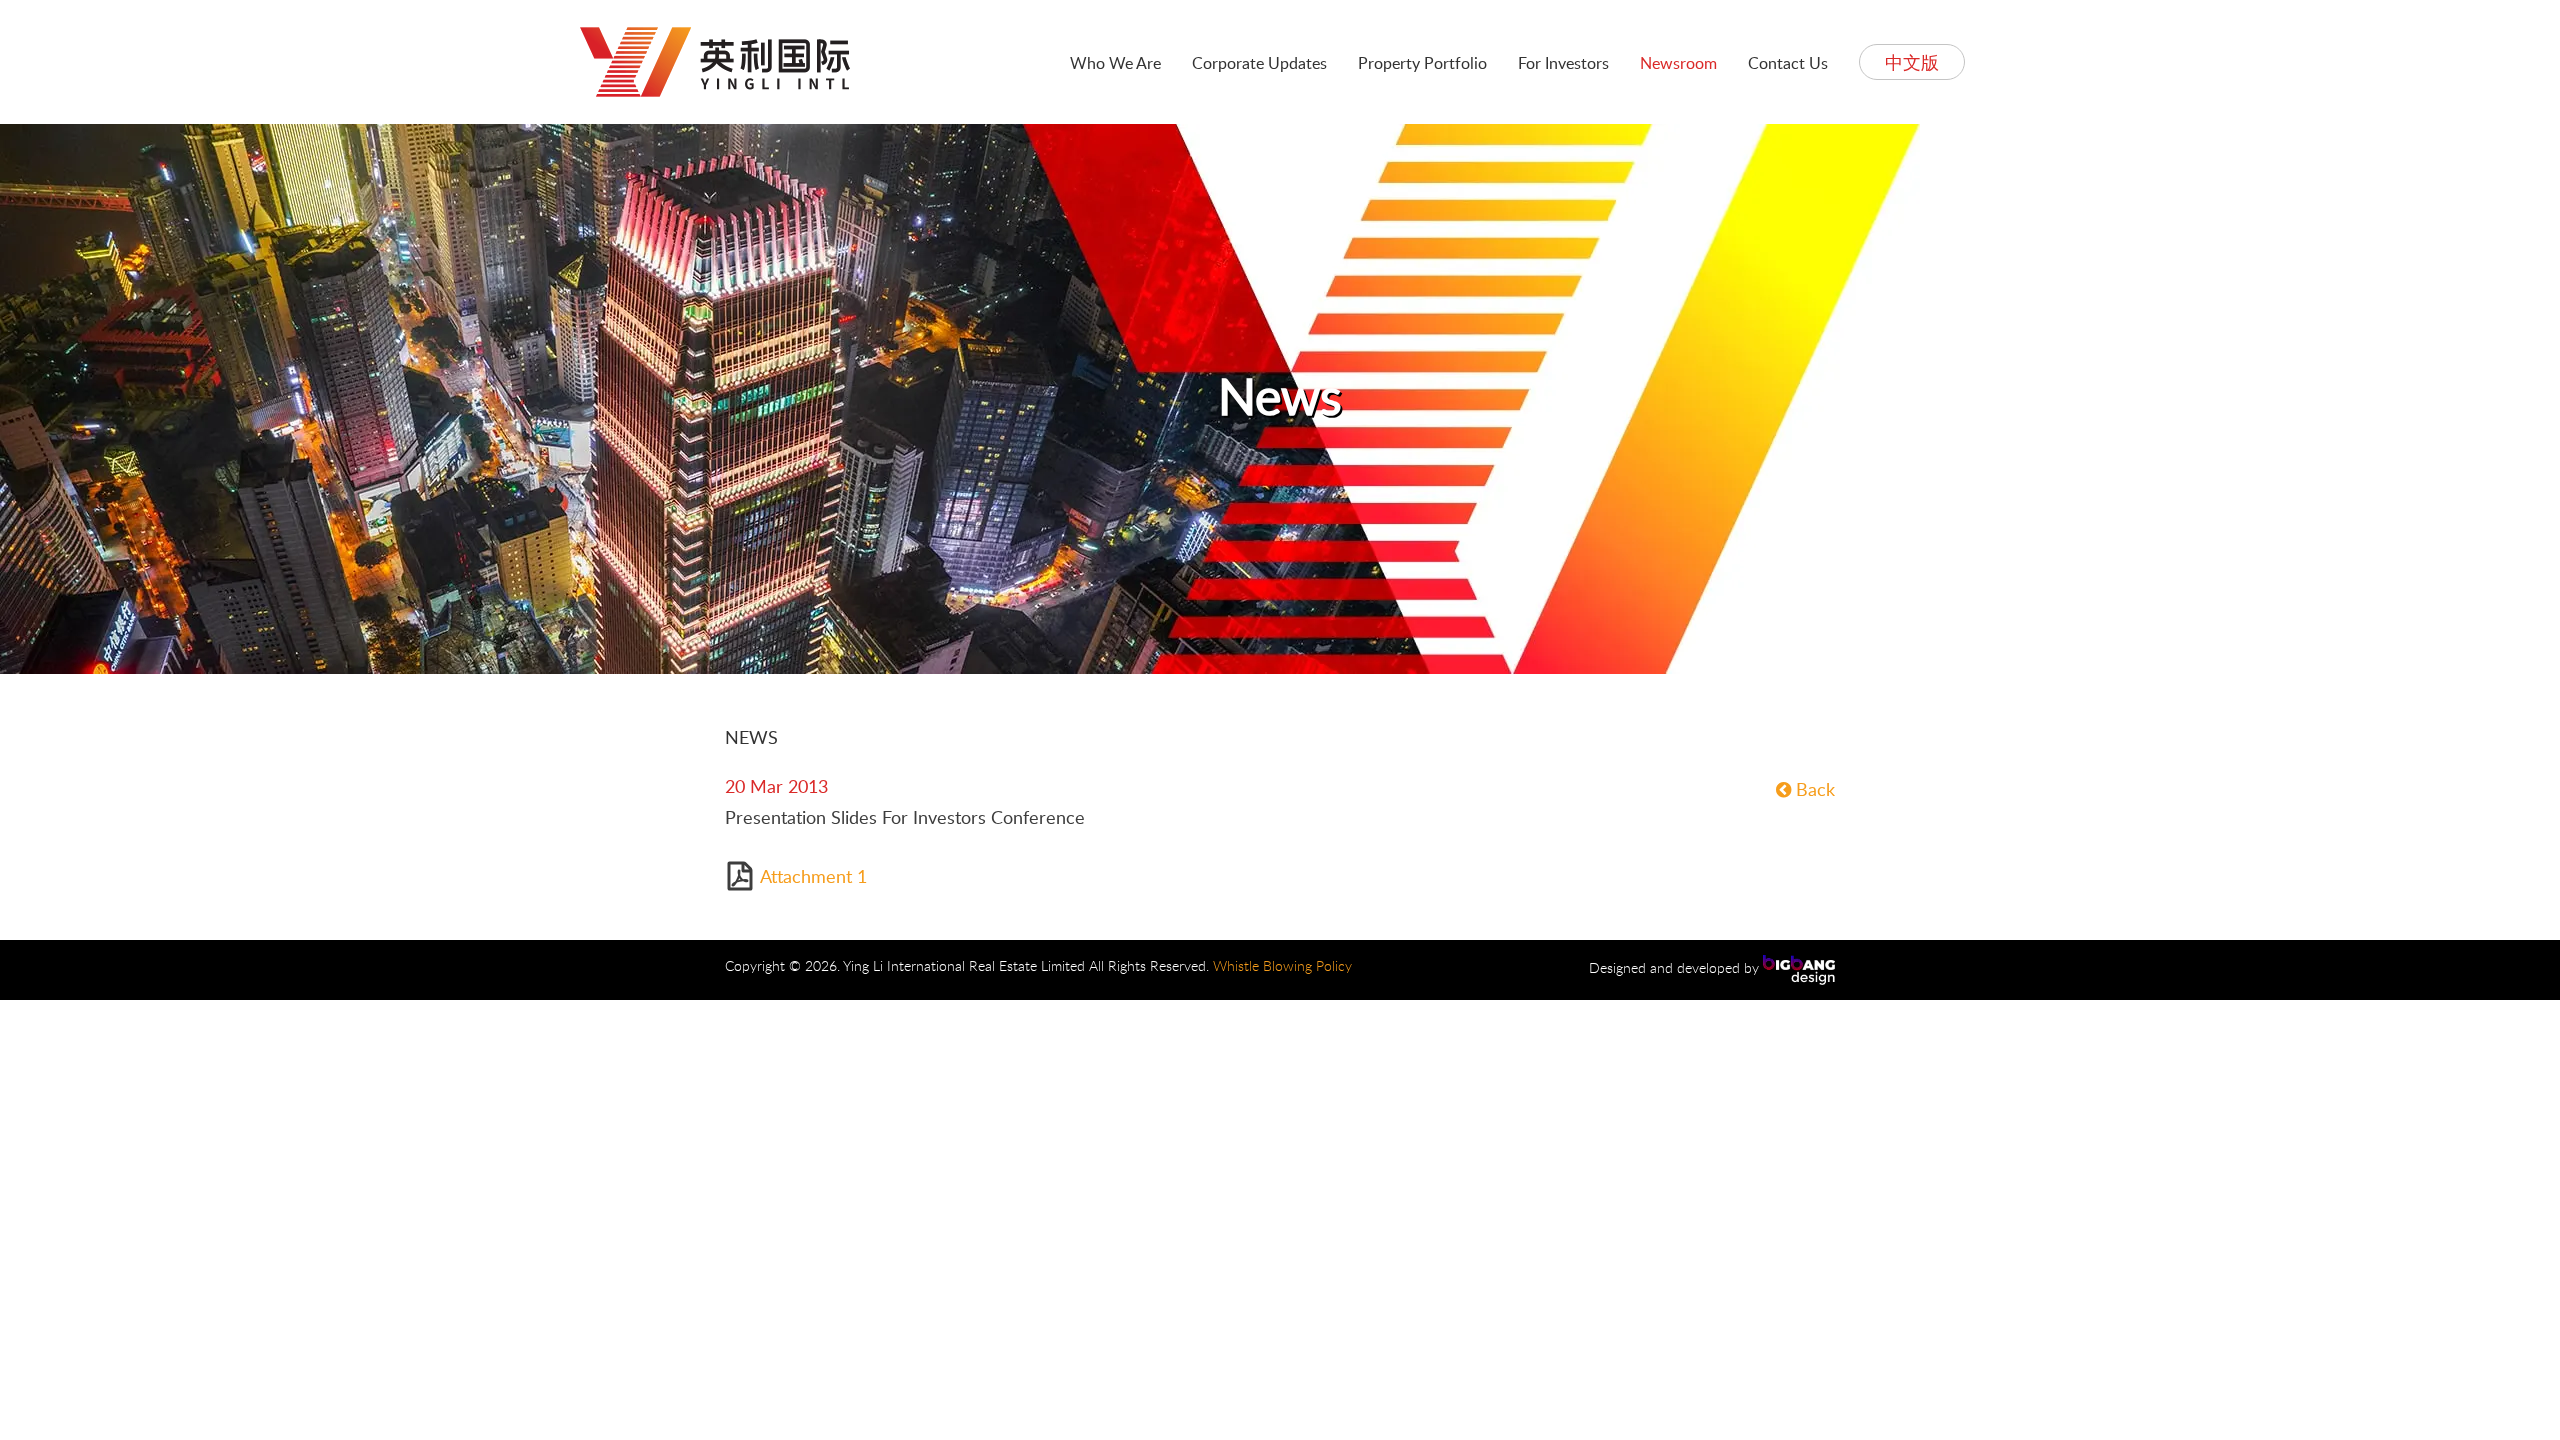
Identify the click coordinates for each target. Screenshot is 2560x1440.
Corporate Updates (1259, 63)
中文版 (1912, 62)
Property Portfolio (1422, 63)
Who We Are (1115, 63)
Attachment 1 (813, 876)
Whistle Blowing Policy (1282, 965)
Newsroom (1678, 63)
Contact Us (1788, 63)
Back (1813, 789)
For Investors (1563, 63)
